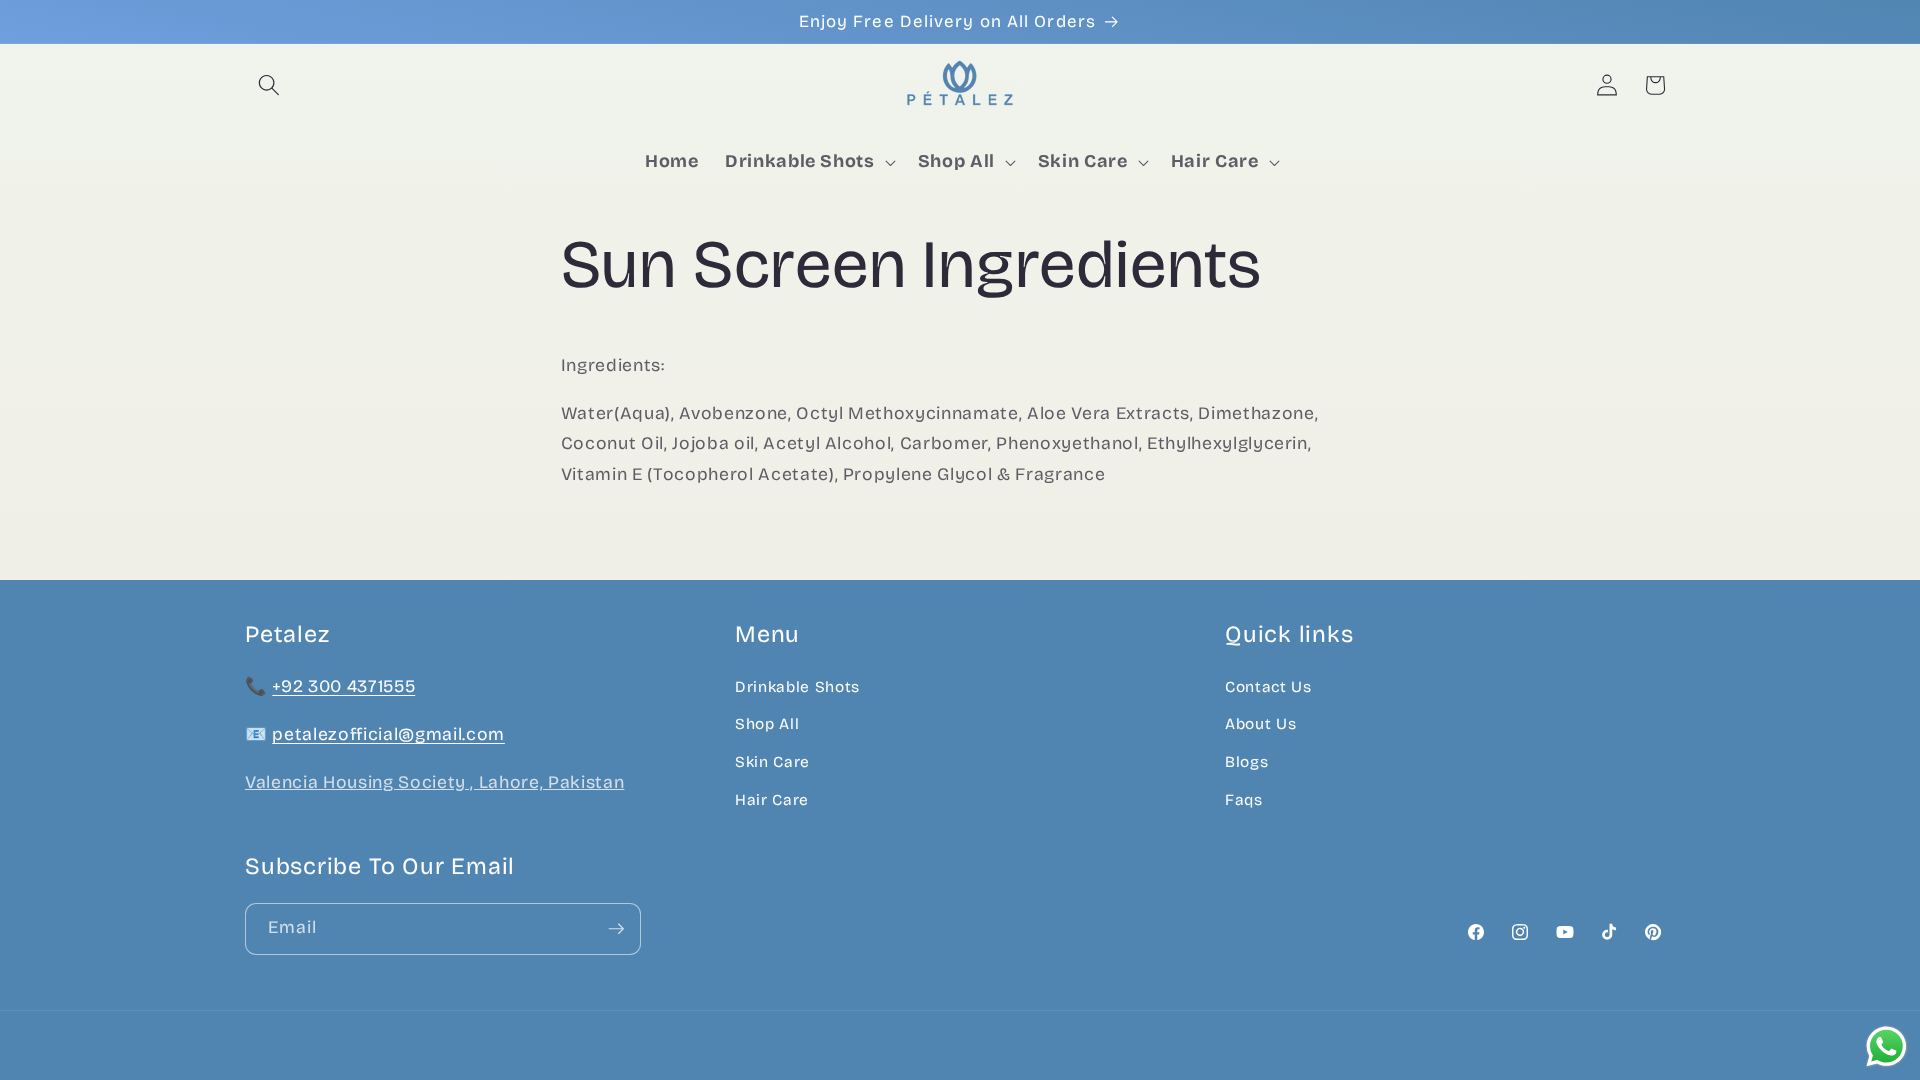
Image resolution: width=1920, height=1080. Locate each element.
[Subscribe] (616, 929)
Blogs (1246, 762)
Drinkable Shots (797, 687)
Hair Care (772, 800)
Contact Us (1268, 687)
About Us (1260, 724)
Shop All (767, 724)
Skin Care (772, 762)
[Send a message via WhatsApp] (1886, 1046)
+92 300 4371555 (343, 686)
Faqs (1244, 800)
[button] (269, 85)
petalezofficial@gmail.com (388, 734)
